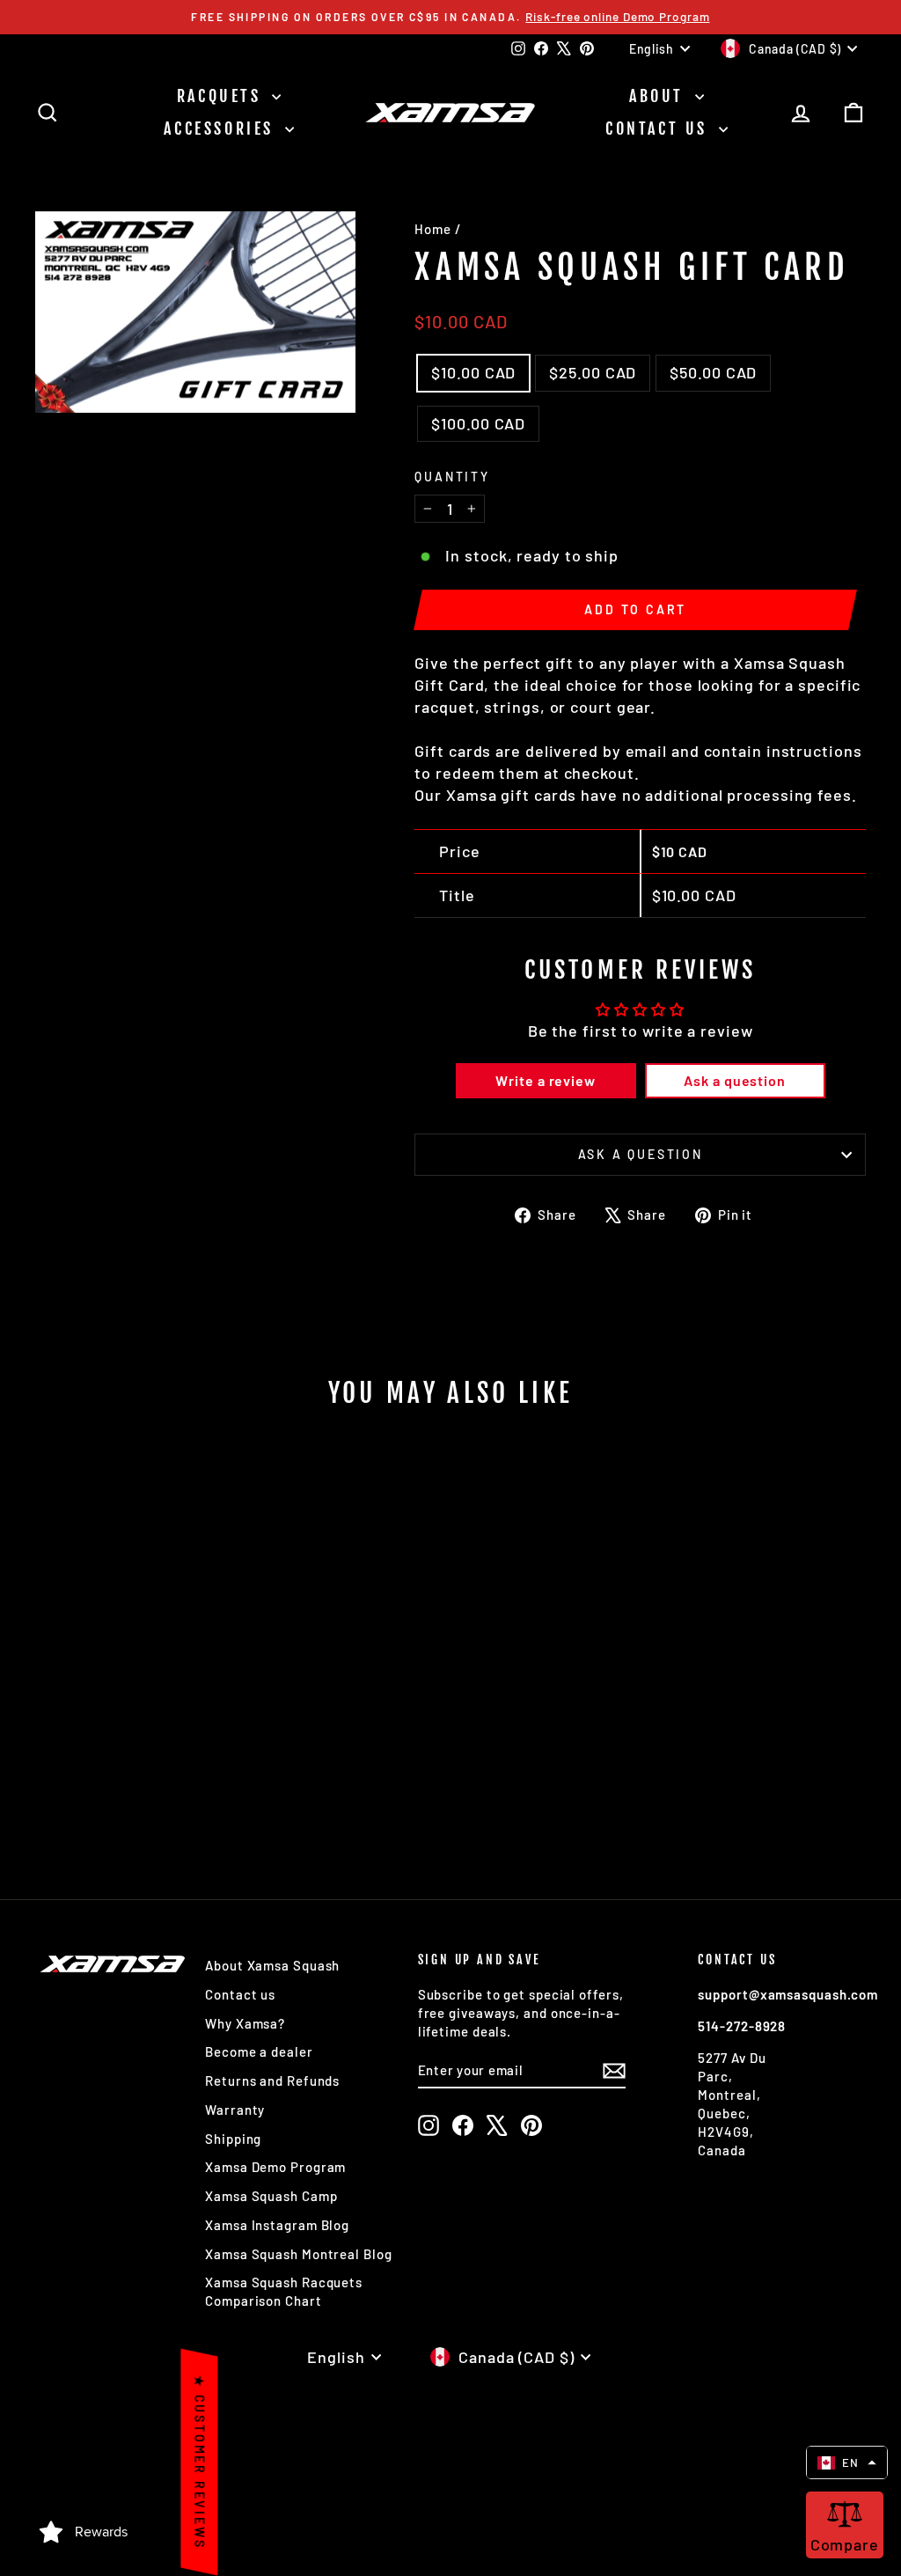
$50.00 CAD (713, 372)
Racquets (222, 96)
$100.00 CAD (478, 423)
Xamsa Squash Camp (271, 2196)
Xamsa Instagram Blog (277, 2225)
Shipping (233, 2139)
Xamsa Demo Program (275, 2167)
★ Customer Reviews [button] (199, 2462)
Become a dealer (259, 2051)
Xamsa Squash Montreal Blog (298, 2254)
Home (433, 229)
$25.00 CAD (593, 372)
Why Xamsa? (245, 2023)
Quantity (452, 477)
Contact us (660, 128)
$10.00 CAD (473, 372)
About (660, 96)
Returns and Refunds (272, 2081)
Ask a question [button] (735, 1080)
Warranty (235, 2110)
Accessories (222, 128)
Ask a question (641, 1154)
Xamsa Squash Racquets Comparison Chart (284, 2291)
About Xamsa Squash (272, 1965)
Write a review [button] (546, 1080)
